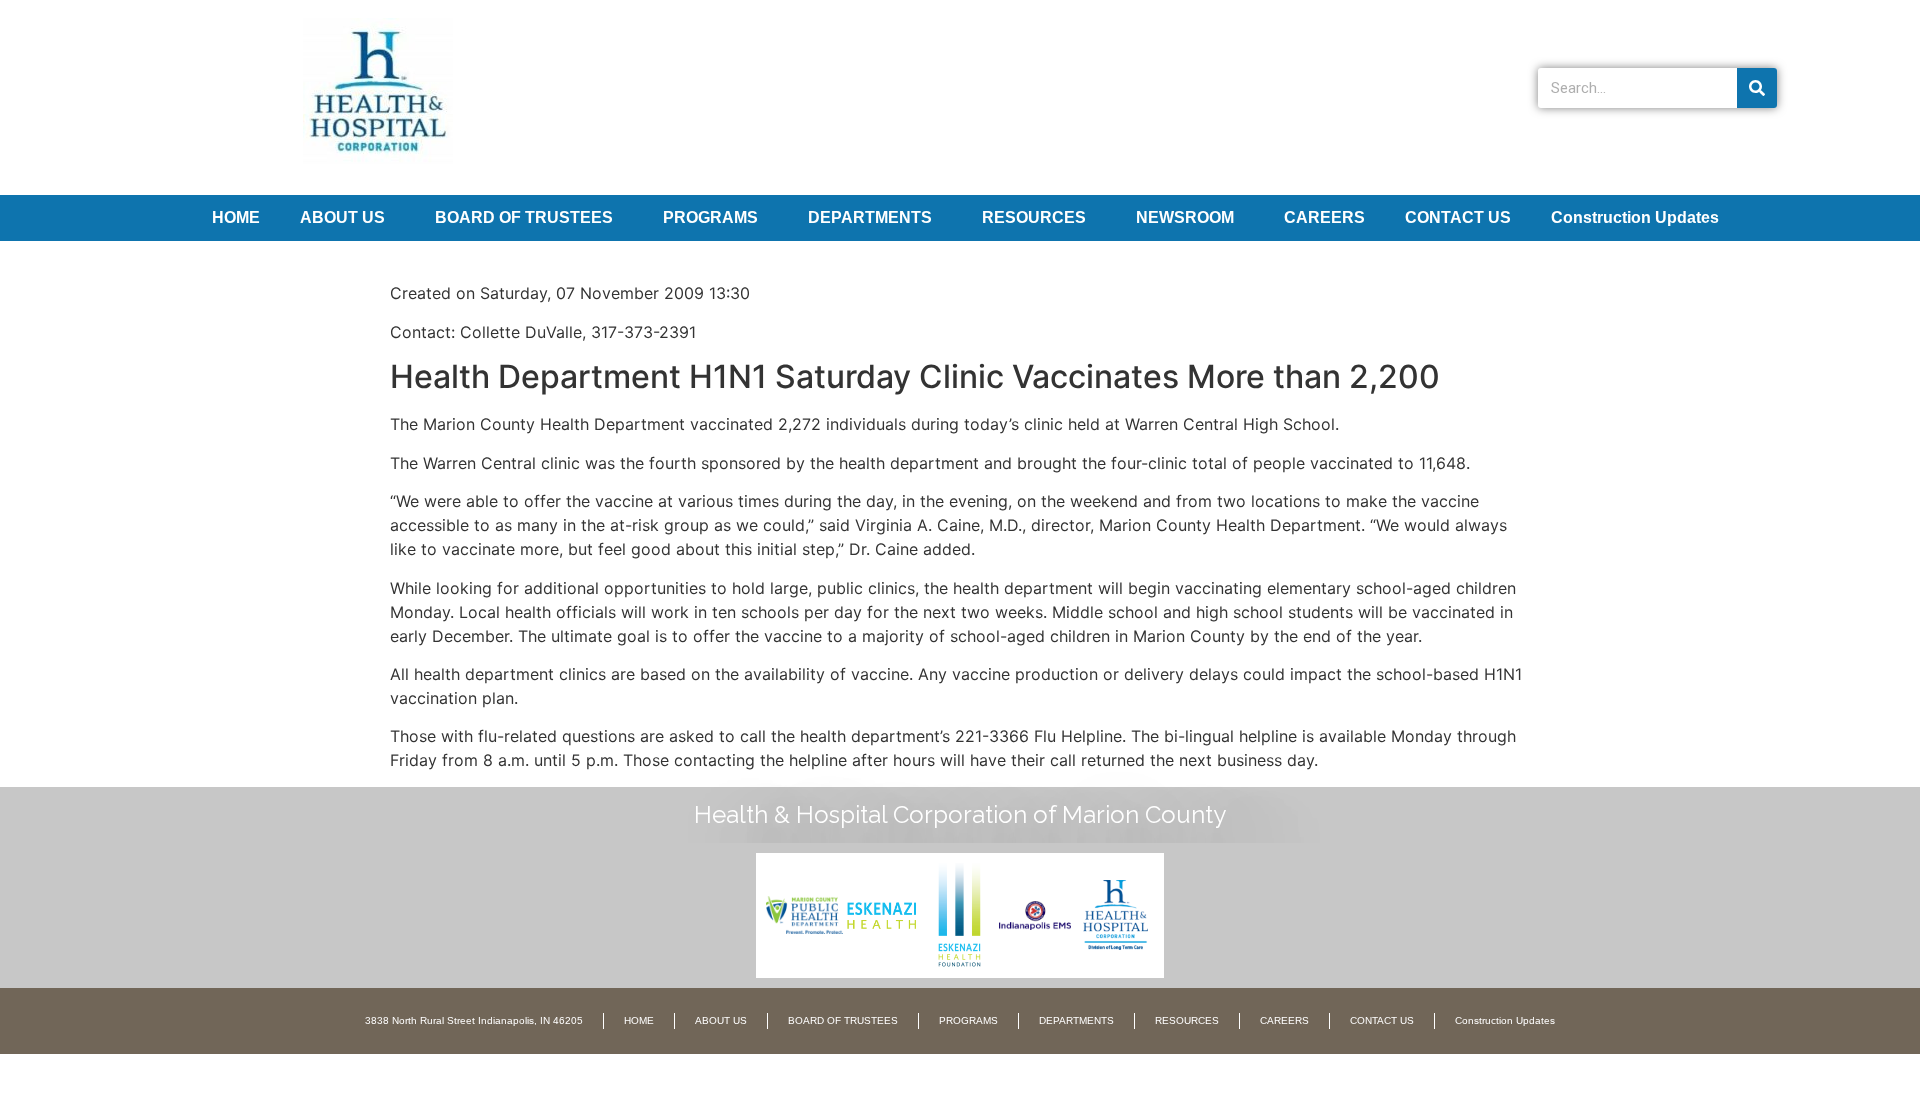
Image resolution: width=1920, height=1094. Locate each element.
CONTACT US (1458, 217)
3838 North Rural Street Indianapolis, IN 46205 (474, 1020)
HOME (236, 217)
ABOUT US (342, 217)
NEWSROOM (1185, 217)
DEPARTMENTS (870, 217)
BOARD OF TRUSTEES (524, 217)
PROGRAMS (710, 217)
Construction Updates (1635, 217)
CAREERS (1324, 217)
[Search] (1757, 88)
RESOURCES (1034, 217)
